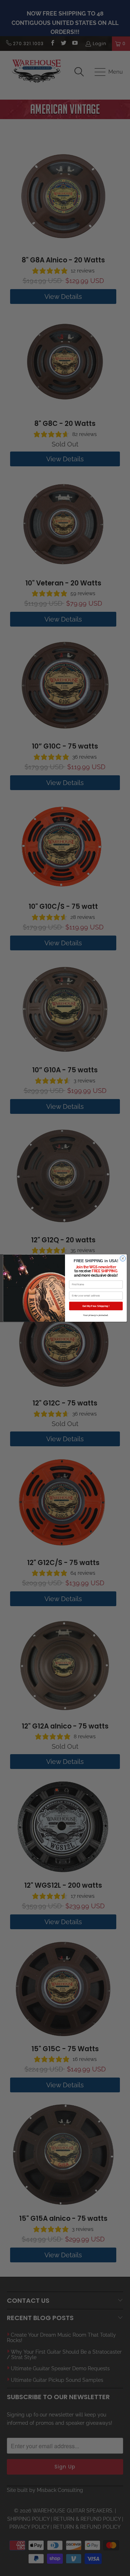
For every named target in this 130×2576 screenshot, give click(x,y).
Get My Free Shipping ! (96, 1306)
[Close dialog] (123, 1258)
